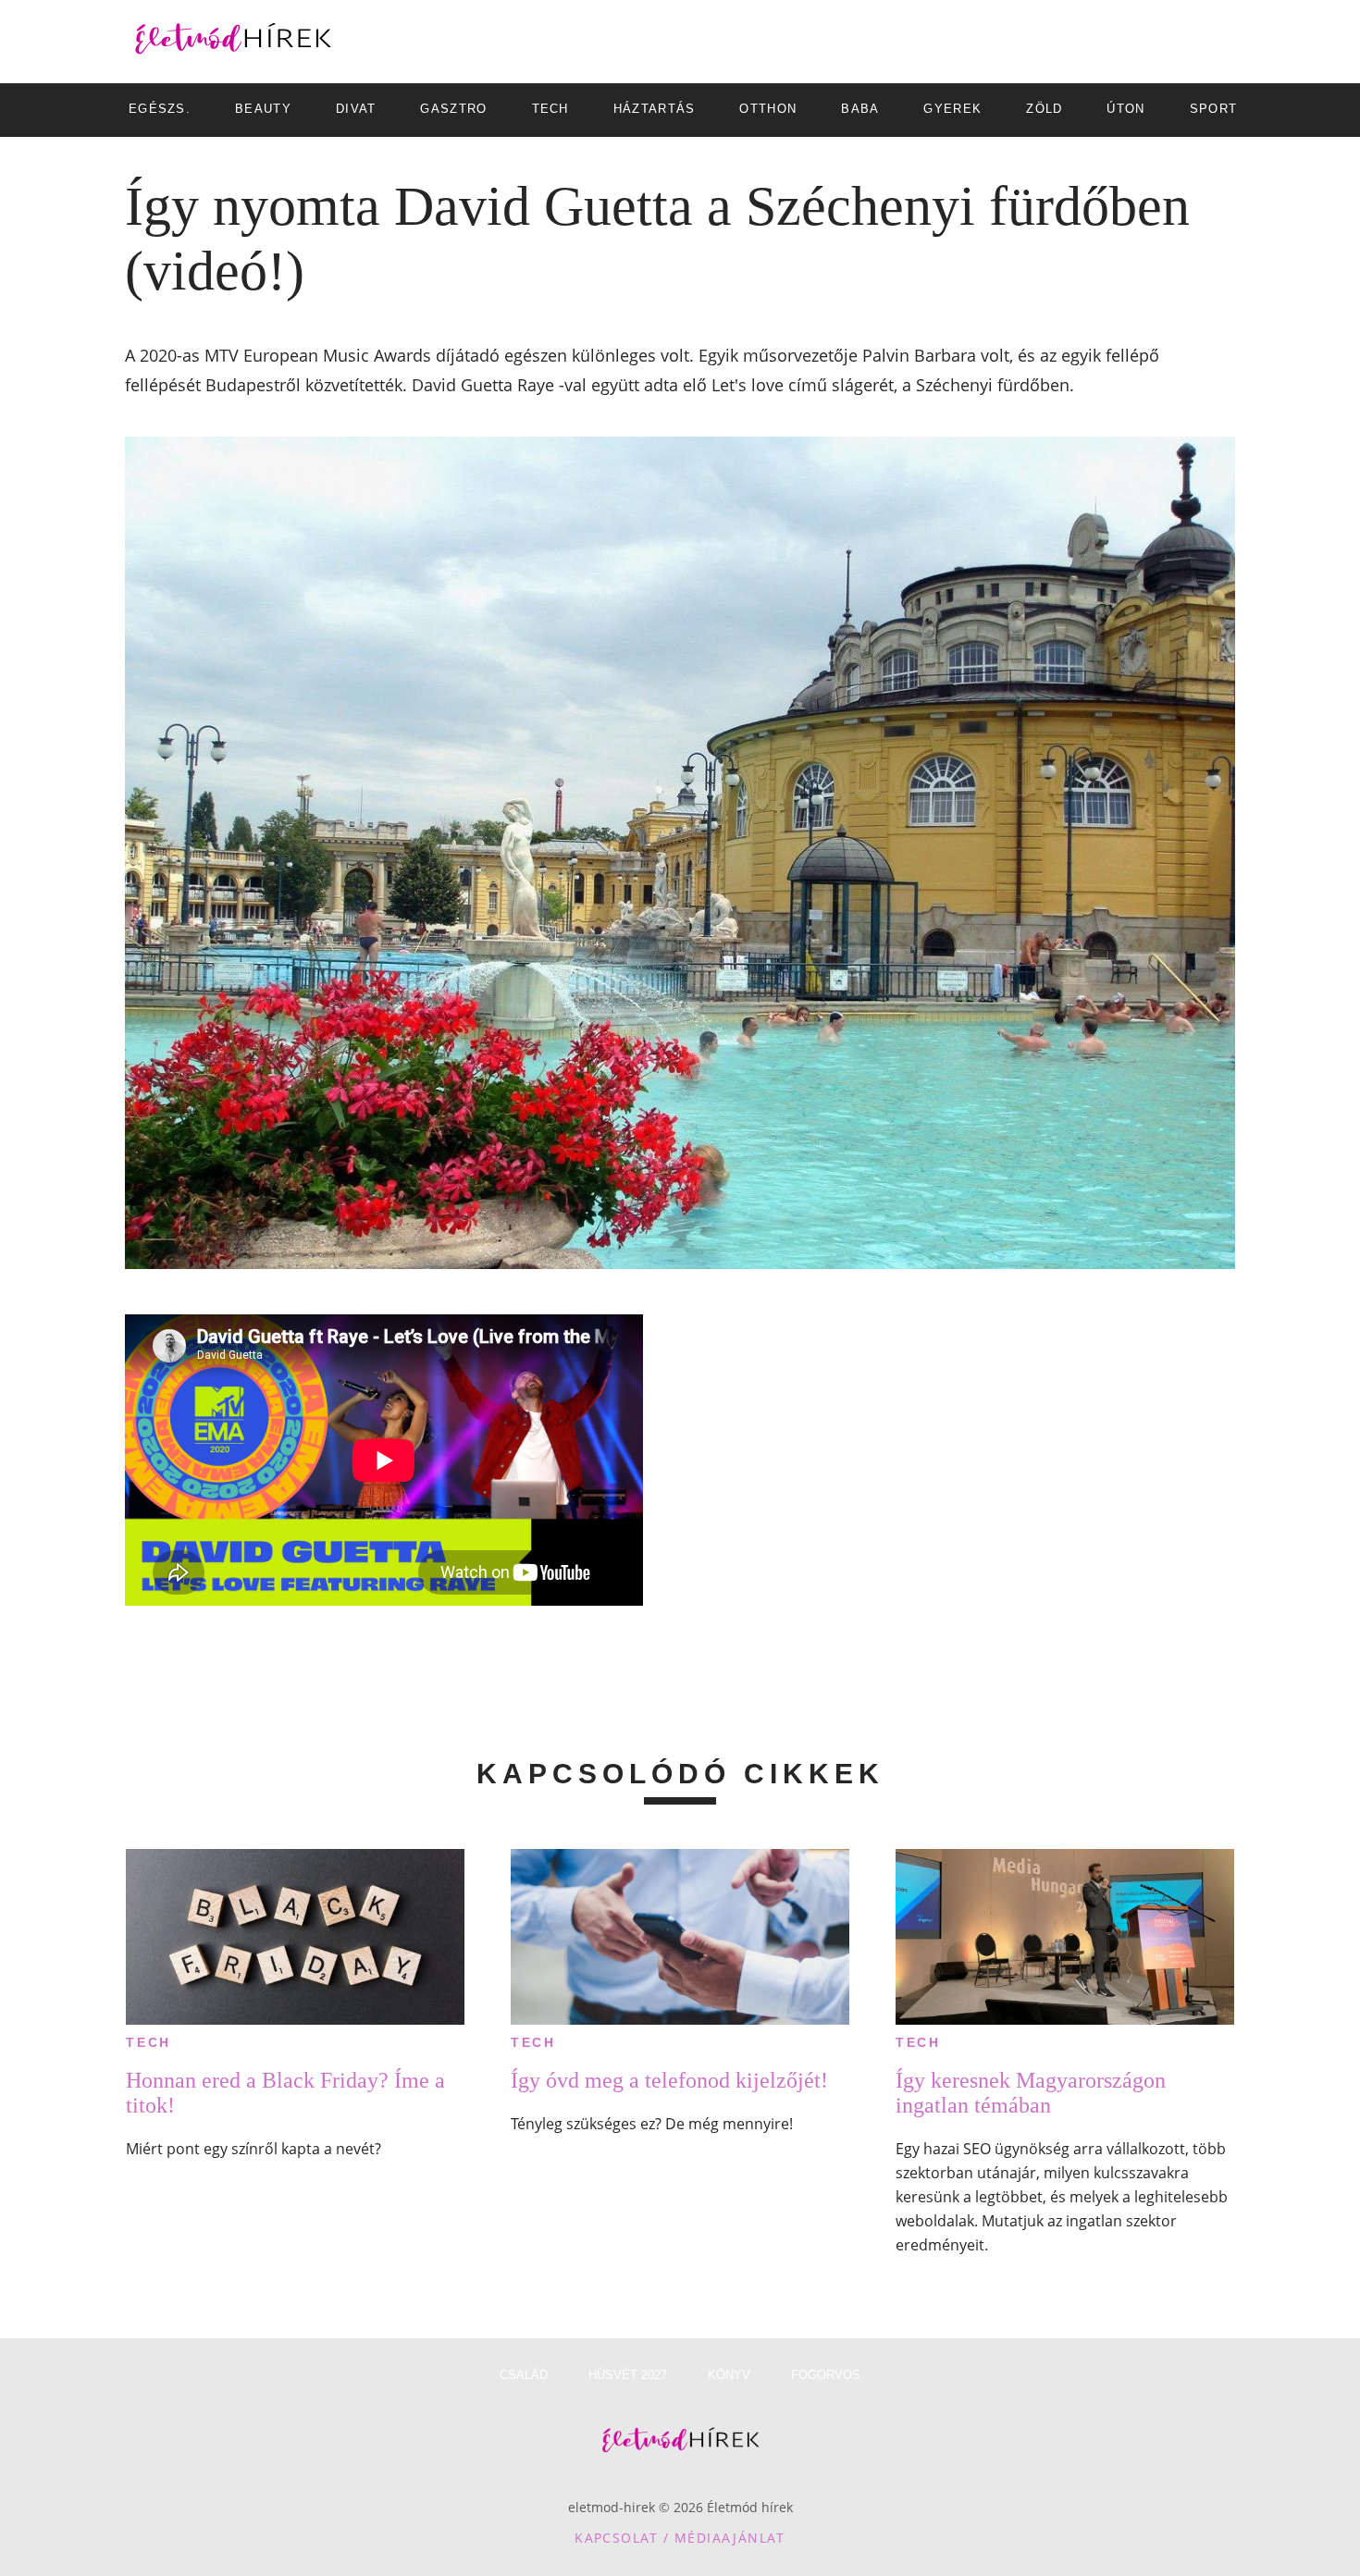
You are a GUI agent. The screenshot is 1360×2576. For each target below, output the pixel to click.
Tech (148, 2042)
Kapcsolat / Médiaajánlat (680, 2538)
